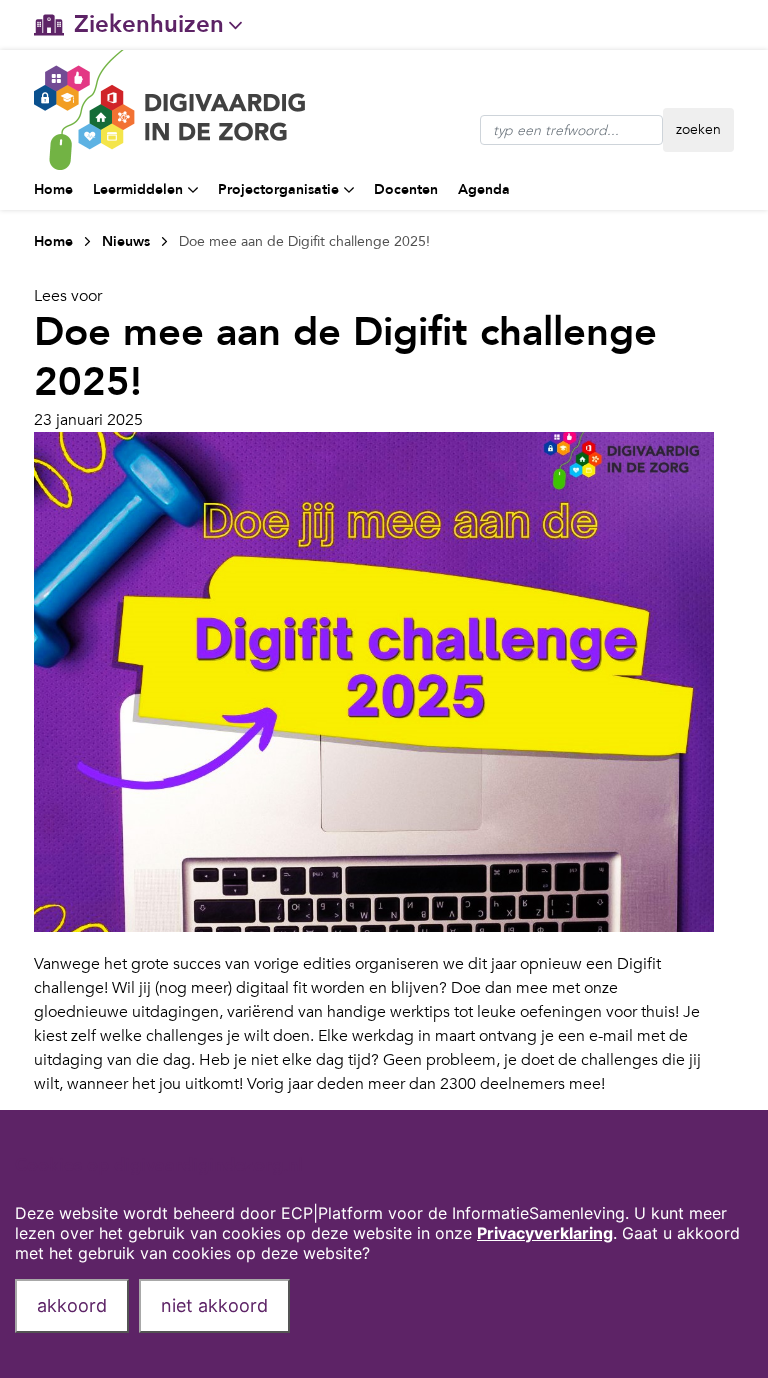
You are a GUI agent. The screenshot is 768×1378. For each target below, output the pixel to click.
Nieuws (126, 241)
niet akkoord (214, 1305)
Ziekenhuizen (149, 24)
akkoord (72, 1305)
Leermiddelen (138, 189)
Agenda (484, 189)
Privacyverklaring (545, 1233)
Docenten (406, 189)
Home (53, 189)
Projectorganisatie (278, 189)
